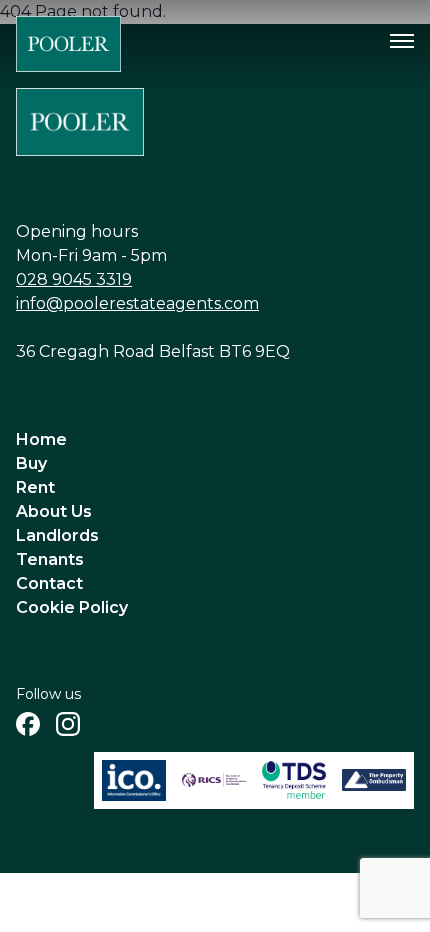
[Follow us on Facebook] (28, 724)
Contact (49, 583)
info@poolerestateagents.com (137, 303)
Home (41, 439)
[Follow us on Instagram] (68, 724)
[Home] (68, 44)
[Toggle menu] (402, 41)
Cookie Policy (72, 607)
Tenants (50, 559)
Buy (31, 463)
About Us (54, 511)
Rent (35, 487)
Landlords (57, 535)
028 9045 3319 (74, 279)
